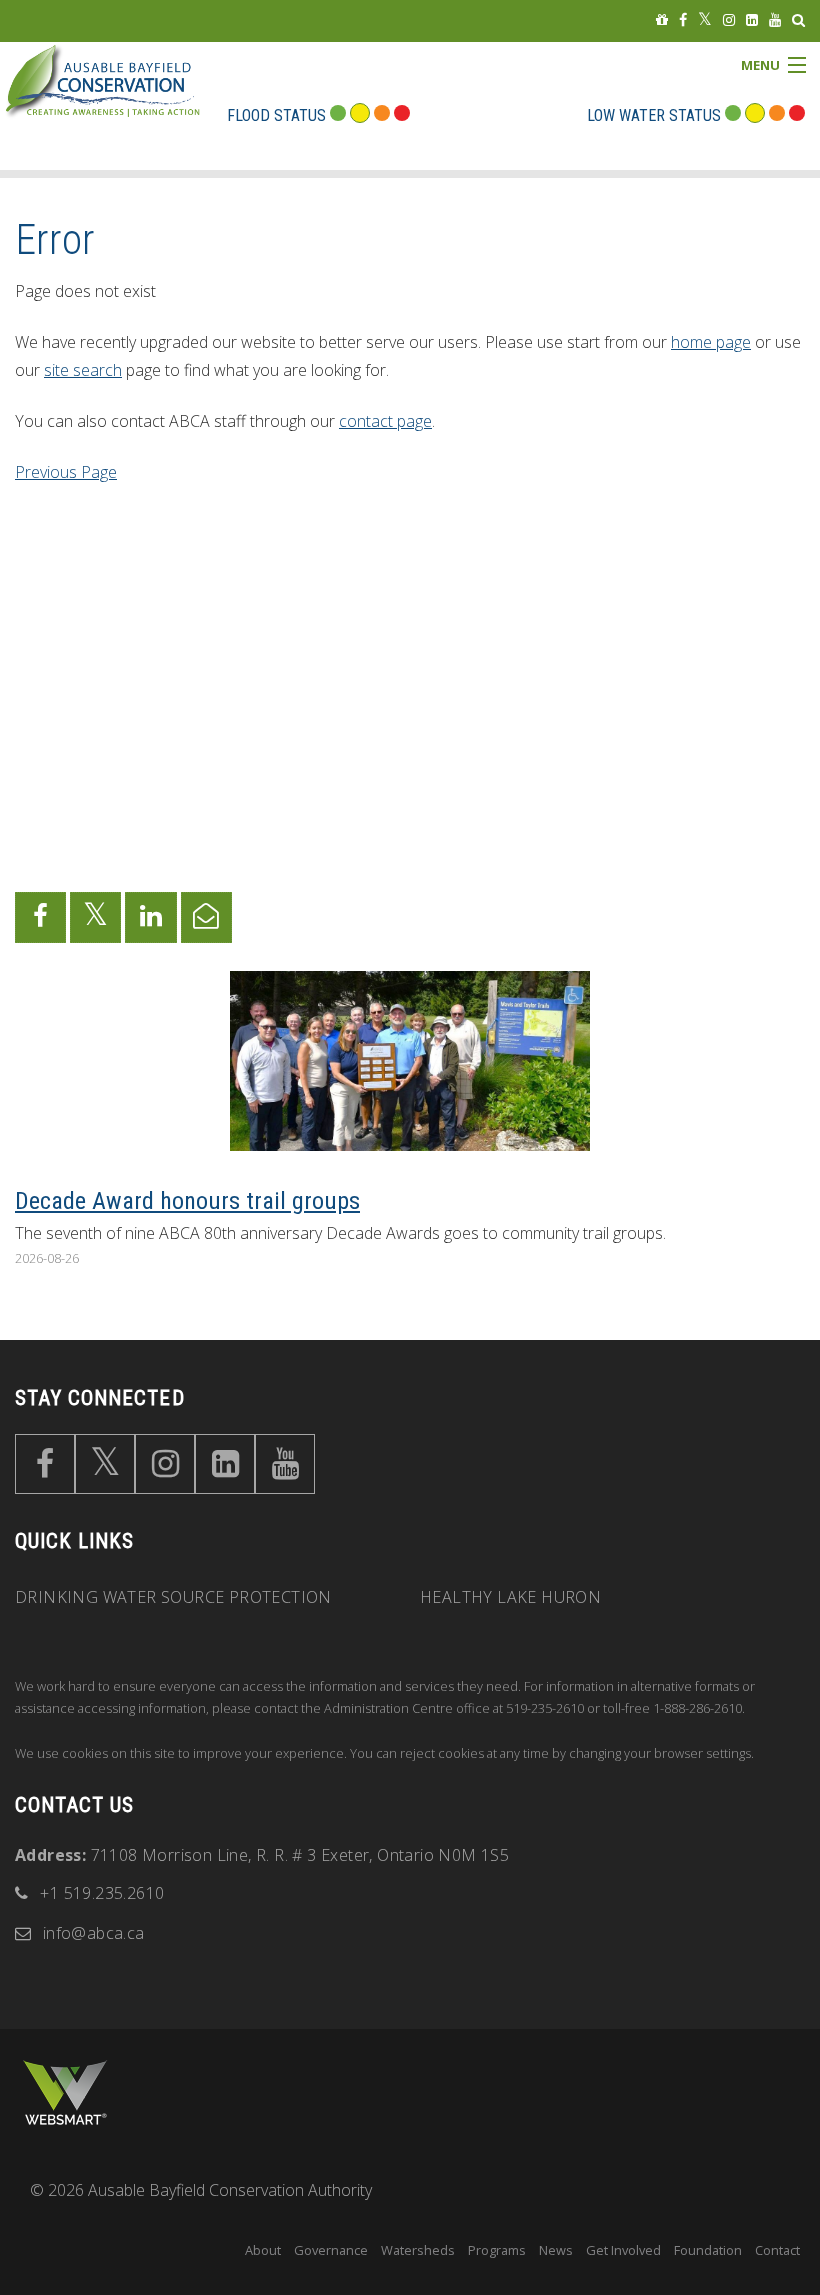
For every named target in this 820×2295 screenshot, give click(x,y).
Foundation (708, 2250)
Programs (497, 2250)
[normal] (733, 115)
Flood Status (276, 115)
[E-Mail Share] (206, 917)
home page (711, 342)
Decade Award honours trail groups (187, 1201)
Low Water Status (654, 115)
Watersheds (418, 2250)
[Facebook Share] (40, 917)
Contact (777, 2250)
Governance (331, 2250)
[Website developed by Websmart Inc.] (65, 2092)
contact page (385, 421)
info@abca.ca (94, 1933)
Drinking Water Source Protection (173, 1597)
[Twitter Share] (95, 917)
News (556, 2250)
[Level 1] (755, 115)
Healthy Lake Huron (510, 1597)
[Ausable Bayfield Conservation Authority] (133, 96)
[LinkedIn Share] (150, 917)
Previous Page (66, 472)
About (263, 2250)
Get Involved (623, 2250)
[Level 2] (777, 115)
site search (83, 370)
